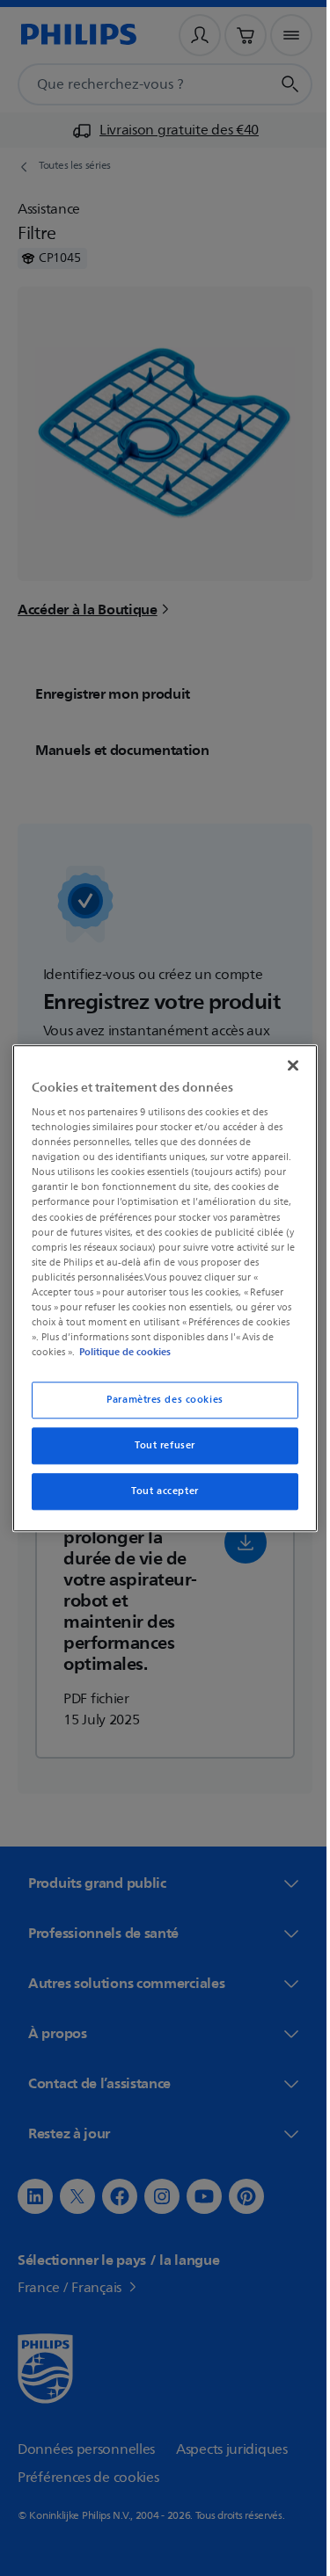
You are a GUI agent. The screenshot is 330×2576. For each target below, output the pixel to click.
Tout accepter (158, 1491)
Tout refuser (159, 1445)
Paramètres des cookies (159, 1400)
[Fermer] (284, 1065)
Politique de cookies (121, 1352)
